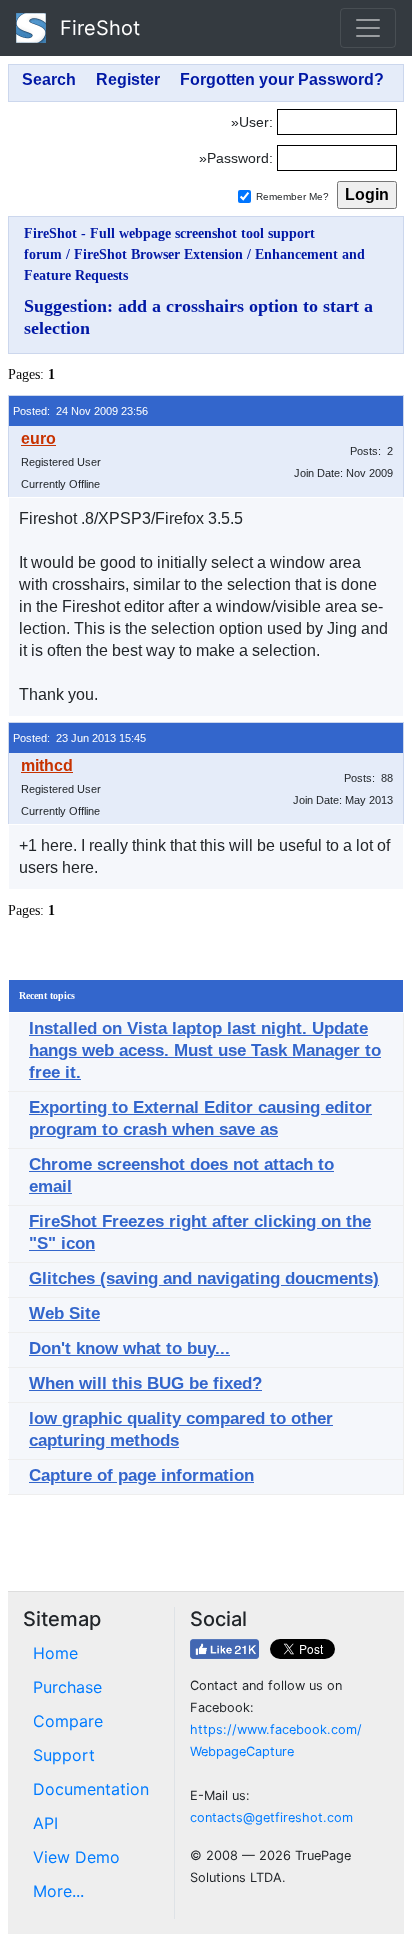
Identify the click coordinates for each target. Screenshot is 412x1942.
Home (55, 1653)
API (45, 1823)
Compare (68, 1721)
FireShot (97, 28)
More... (58, 1891)
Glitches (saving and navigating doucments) (204, 1278)
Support (64, 1755)
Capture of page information (141, 1475)
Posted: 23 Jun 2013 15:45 (79, 738)
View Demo (76, 1857)
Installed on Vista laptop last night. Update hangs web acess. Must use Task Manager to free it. (205, 1050)
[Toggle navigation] (368, 28)
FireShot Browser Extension (158, 254)
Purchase (67, 1687)
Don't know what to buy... (129, 1348)
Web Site (64, 1313)
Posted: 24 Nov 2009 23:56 (80, 411)
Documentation (91, 1789)
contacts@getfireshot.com (271, 1817)
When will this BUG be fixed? (145, 1383)
